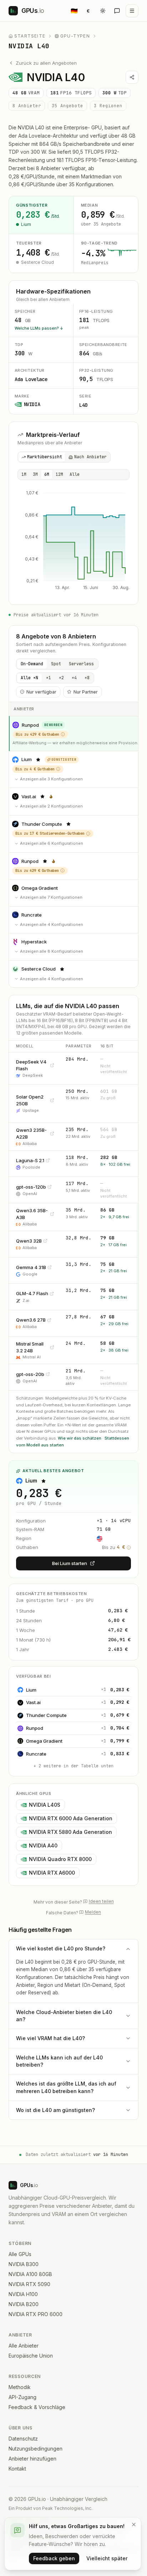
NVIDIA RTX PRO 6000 (36, 2314)
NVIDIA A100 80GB (30, 2274)
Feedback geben (54, 2558)
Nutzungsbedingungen (36, 2449)
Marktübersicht (45, 457)
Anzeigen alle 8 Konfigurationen (52, 951)
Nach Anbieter (90, 457)
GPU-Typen (75, 36)
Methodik (20, 2387)
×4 (74, 678)
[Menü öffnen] (132, 11)
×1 (49, 678)
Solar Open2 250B (30, 1100)
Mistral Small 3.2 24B (30, 1347)
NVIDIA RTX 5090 (29, 2284)
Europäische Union (31, 2356)
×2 (61, 678)
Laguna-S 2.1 (30, 1160)
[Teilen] (132, 77)
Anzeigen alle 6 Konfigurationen (52, 843)
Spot (56, 664)
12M (59, 474)
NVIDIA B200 (24, 2304)
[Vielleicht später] (134, 2525)
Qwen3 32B (29, 1241)
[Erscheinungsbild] (103, 11)
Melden (93, 1912)
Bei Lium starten (70, 1563)
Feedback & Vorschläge (37, 2407)
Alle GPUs (20, 2254)
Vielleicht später (107, 2558)
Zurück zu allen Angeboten (46, 63)
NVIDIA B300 (24, 2264)
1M (24, 474)
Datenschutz (23, 2439)
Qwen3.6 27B (31, 1320)
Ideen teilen (101, 1901)
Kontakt (17, 2469)
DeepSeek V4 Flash (31, 1065)
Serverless (81, 664)
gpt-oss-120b (31, 1187)
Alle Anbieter (24, 2346)
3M (35, 474)
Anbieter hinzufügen (32, 2459)
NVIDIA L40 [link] (29, 46)
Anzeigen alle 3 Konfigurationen (51, 779)
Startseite (30, 36)
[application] (73, 542)
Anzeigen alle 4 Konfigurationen (52, 924)
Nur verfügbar (41, 692)
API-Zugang (22, 2397)
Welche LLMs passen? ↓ (39, 328)
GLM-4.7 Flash (32, 1293)
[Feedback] (117, 11)
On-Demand (32, 664)
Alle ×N (29, 678)
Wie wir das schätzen (80, 1438)
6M (47, 474)
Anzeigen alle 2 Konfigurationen (51, 806)
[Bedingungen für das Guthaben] (63, 734)
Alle (75, 474)
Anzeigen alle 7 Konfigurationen (51, 897)
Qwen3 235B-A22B (31, 1133)
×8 (87, 678)
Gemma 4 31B (31, 1267)
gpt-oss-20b (30, 1374)
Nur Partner (86, 692)
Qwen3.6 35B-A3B (32, 1214)
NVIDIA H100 (23, 2294)
